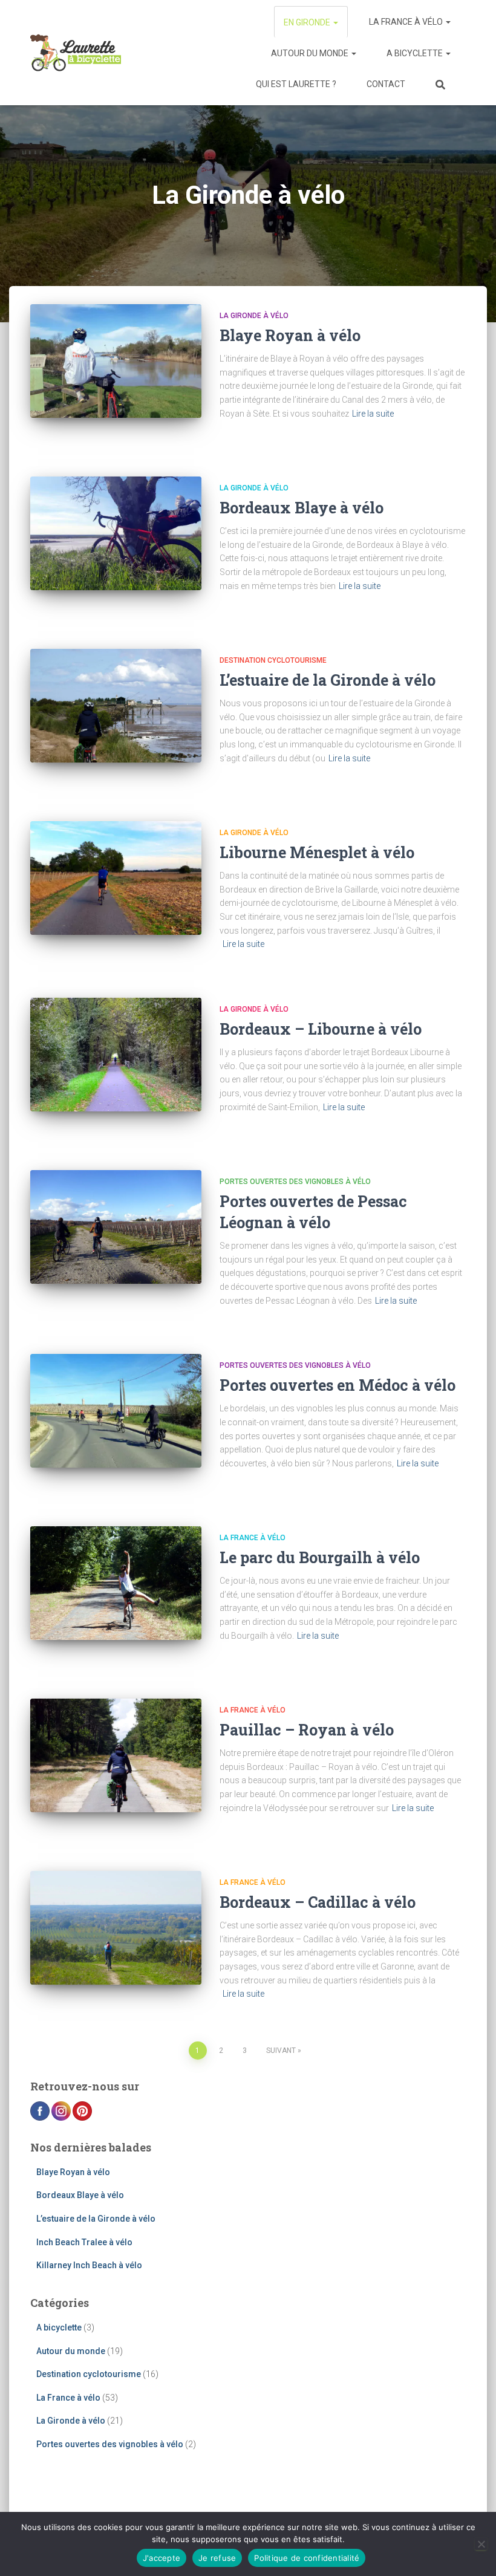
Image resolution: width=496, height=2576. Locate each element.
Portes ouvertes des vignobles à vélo (295, 1182)
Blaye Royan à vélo (290, 335)
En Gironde (308, 22)
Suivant (281, 2051)
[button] (335, 22)
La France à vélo (407, 22)
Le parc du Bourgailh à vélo (320, 1557)
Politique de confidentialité (307, 2558)
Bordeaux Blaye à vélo (302, 508)
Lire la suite (373, 414)
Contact (386, 84)
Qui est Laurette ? (296, 84)
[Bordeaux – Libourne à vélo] (116, 1055)
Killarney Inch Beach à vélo (89, 2265)
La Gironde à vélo (254, 316)
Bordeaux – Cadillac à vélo (318, 1902)
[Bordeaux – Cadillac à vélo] (116, 1928)
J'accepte (162, 2558)
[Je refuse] (481, 2544)
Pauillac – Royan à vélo (307, 1730)
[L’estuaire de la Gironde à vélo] (116, 706)
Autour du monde (311, 53)
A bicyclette (416, 53)
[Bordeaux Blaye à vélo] (116, 533)
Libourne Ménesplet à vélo (317, 852)
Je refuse (217, 2558)
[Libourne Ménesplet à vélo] (116, 878)
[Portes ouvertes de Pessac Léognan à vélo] (116, 1227)
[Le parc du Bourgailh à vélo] (116, 1583)
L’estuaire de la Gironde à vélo (328, 680)
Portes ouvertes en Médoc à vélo (338, 1385)
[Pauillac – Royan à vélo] (116, 1755)
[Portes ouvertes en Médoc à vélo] (116, 1411)
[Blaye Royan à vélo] (116, 361)
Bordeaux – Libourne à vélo (321, 1029)
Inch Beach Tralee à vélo (84, 2242)
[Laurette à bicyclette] (76, 53)
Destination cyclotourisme (273, 660)
